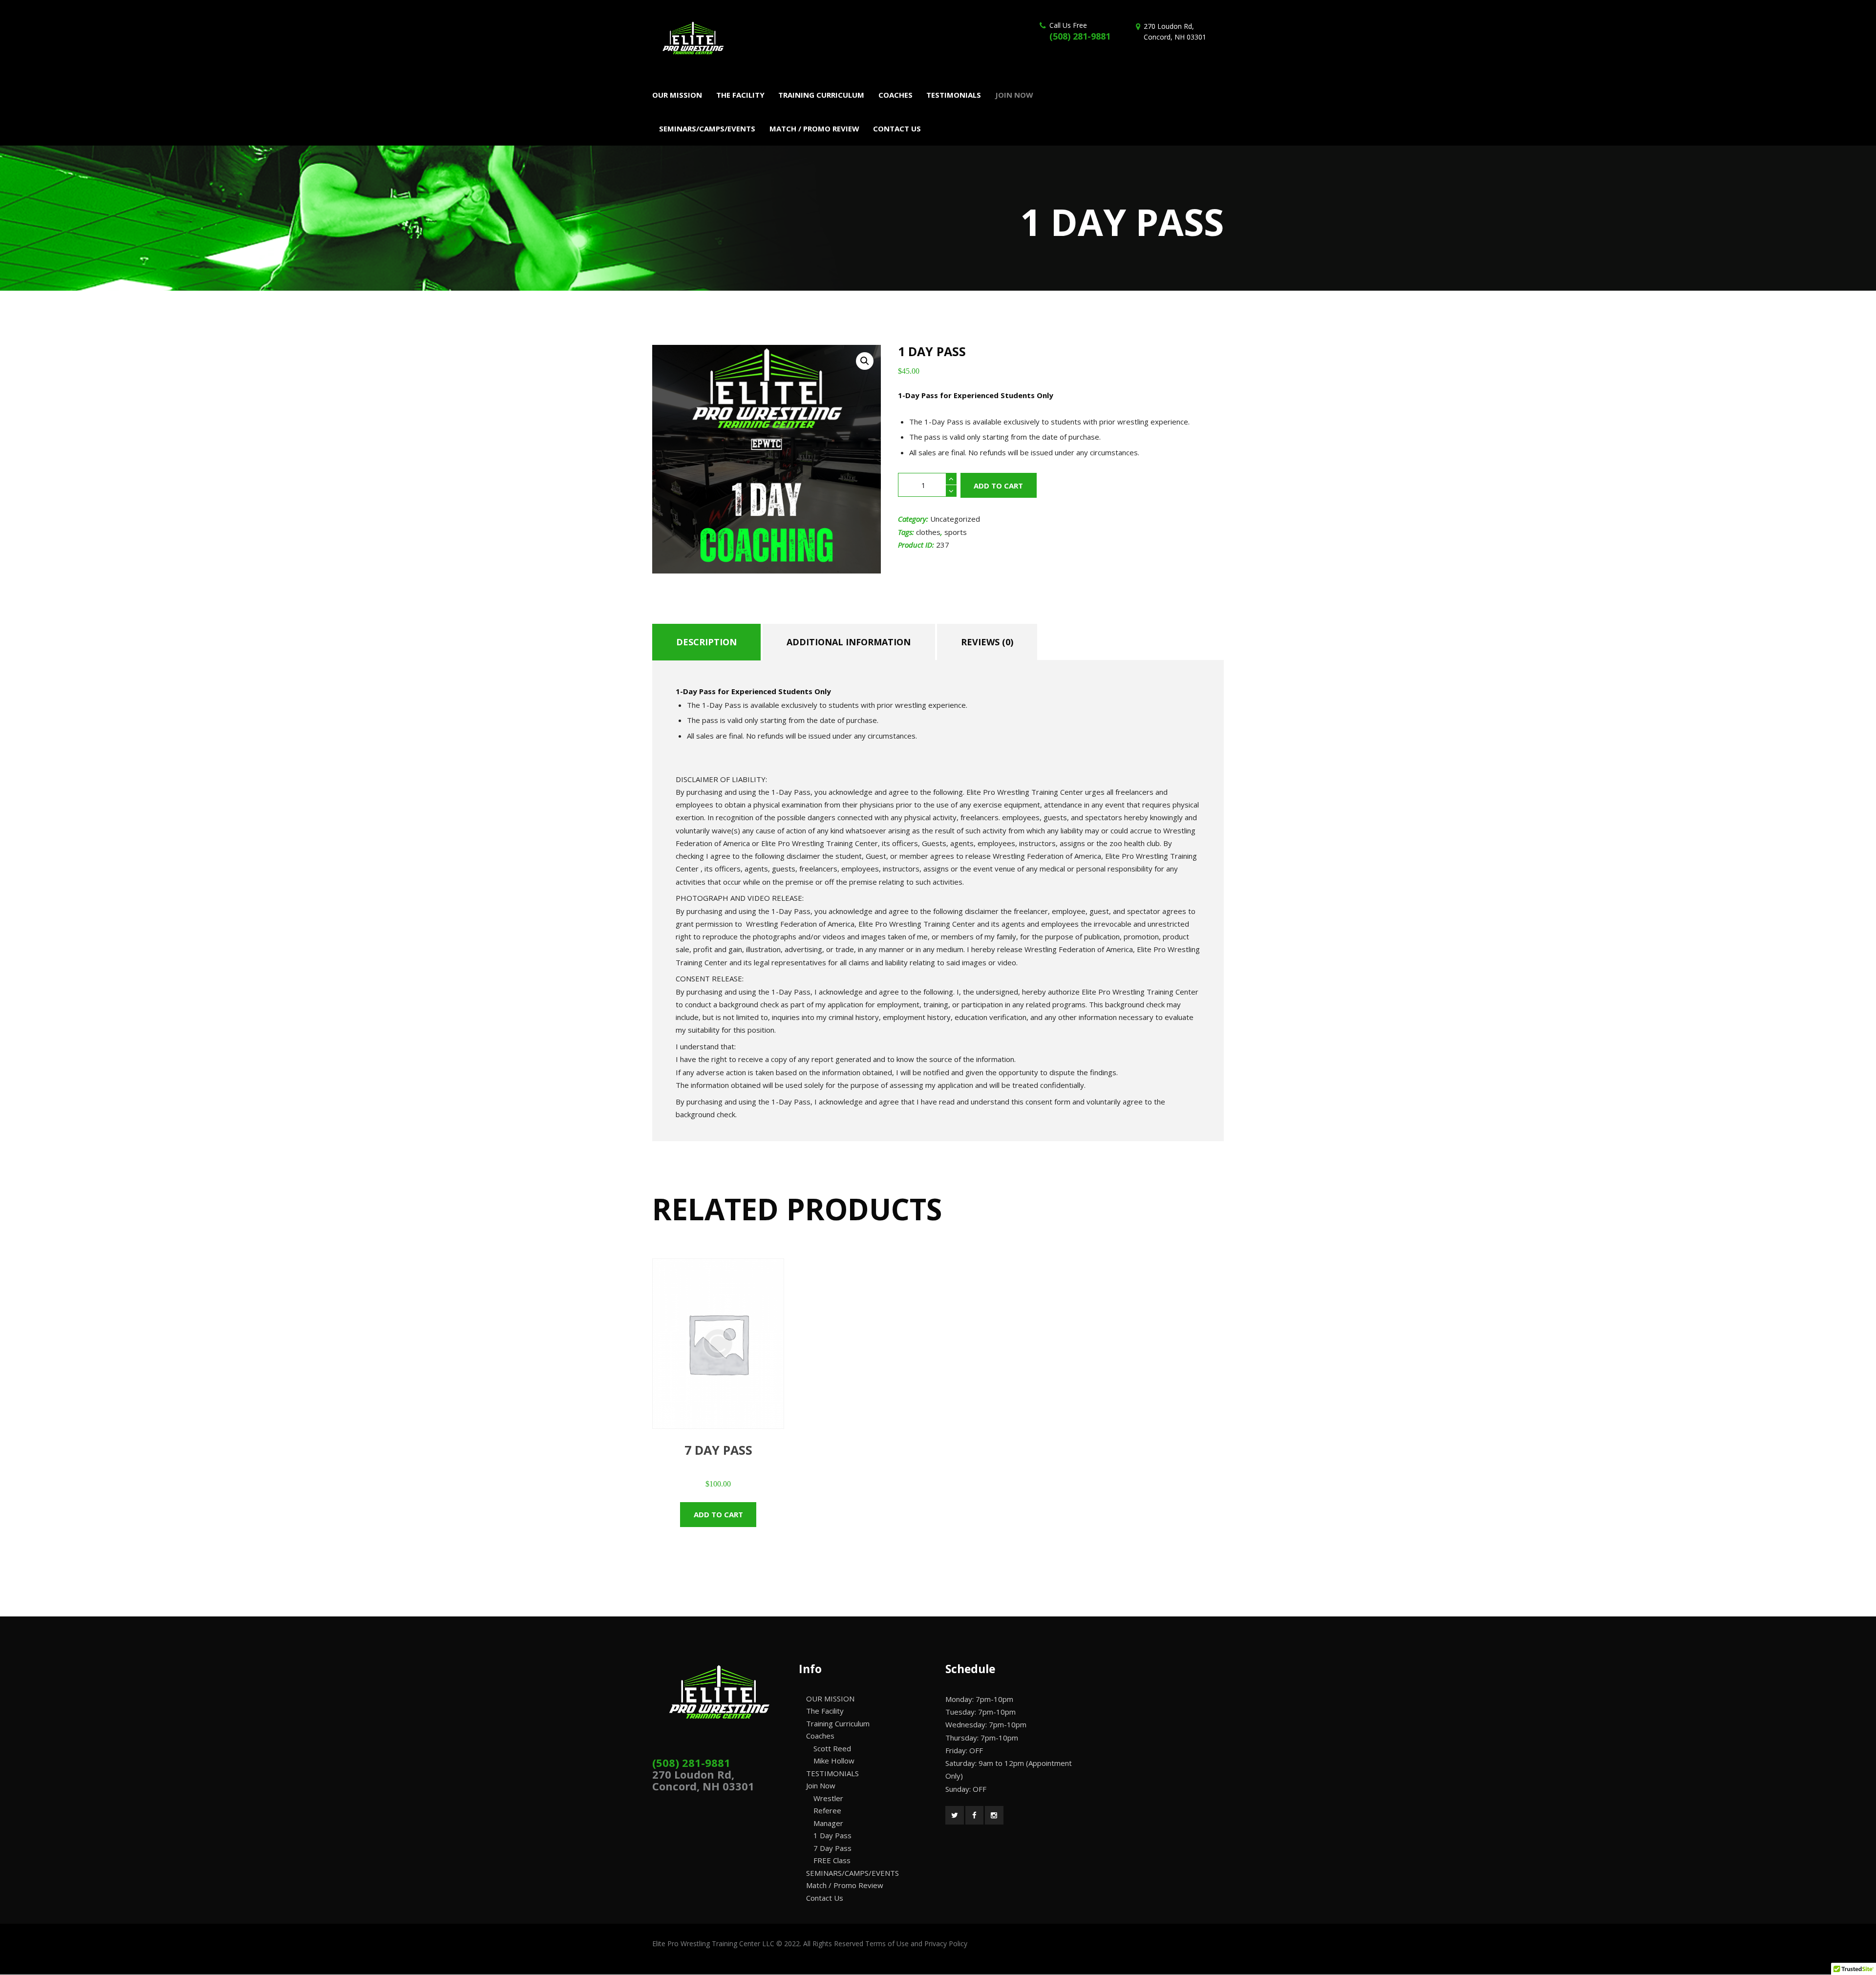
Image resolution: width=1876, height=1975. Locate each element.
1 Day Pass (832, 1835)
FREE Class (832, 1860)
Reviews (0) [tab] (987, 642)
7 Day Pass (832, 1848)
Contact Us (825, 1898)
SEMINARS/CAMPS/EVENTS (853, 1873)
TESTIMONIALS (832, 1773)
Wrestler (828, 1798)
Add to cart (998, 486)
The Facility (825, 1711)
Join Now (821, 1785)
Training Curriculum (838, 1723)
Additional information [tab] (849, 642)
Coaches (820, 1736)
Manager (828, 1823)
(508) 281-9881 (1080, 36)
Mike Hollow (834, 1761)
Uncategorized (955, 519)
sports (956, 532)
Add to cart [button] (718, 1514)
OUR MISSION (830, 1699)
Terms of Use (887, 1943)
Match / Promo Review (845, 1885)
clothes (928, 532)
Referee (827, 1810)
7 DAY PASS (718, 1450)
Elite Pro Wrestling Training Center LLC (714, 1943)
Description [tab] (706, 642)
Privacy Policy (946, 1943)
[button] (865, 361)
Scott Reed (832, 1748)
